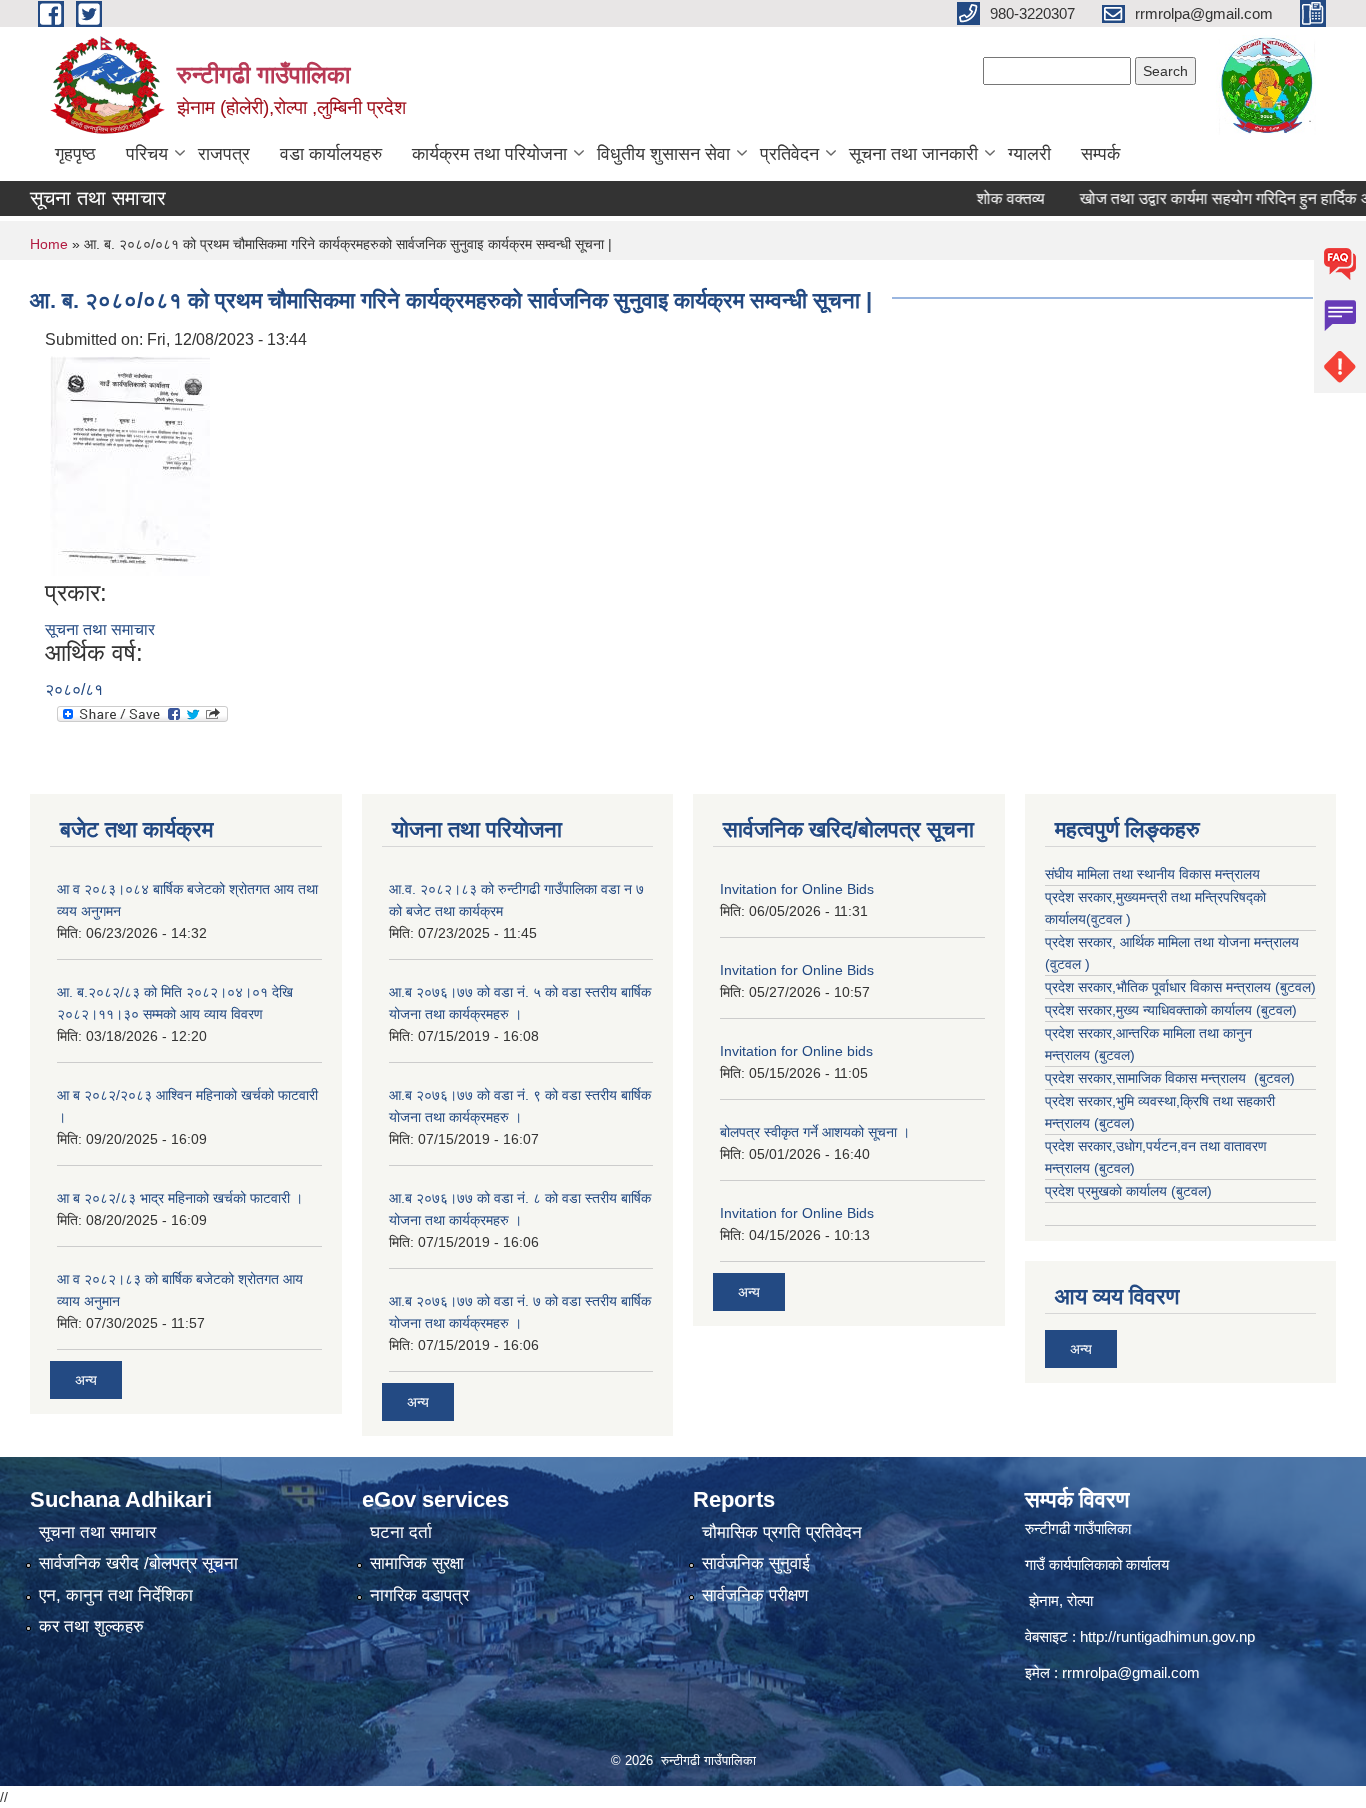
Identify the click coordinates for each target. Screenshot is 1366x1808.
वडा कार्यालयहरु (331, 154)
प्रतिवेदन (789, 154)
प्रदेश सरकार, (1080, 1010)
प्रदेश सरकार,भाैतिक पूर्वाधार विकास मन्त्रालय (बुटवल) (1180, 987)
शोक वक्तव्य (978, 198)
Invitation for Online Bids (797, 889)
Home (49, 244)
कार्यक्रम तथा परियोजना (489, 154)
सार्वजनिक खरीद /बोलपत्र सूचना (138, 1563)
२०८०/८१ (74, 689)
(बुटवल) (1114, 1055)
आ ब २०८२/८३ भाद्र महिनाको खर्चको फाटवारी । (180, 1198)
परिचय (147, 154)
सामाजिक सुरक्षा (417, 1563)
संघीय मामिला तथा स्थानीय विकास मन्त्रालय (1152, 874)
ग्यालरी (1029, 154)
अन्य (86, 1380)
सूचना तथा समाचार (100, 629)
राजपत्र (224, 154)
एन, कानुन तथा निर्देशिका (116, 1595)
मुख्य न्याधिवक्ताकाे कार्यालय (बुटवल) (1206, 1010)
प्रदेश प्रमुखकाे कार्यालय (1108, 1191)
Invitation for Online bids (796, 1051)
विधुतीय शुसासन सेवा (663, 154)
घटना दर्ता (401, 1532)
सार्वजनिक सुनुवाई (756, 1563)
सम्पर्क (1100, 154)
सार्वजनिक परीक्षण (755, 1595)
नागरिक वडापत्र (419, 1595)
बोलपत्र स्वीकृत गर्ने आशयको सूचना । (815, 1132)
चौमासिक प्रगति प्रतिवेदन (782, 1532)
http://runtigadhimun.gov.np (1167, 1636)
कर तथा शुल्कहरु (91, 1626)
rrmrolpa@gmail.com (1131, 1672)
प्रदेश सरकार (1078, 942)
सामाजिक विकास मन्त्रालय (1183, 1078)
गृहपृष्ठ (75, 154)
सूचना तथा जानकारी (913, 154)
